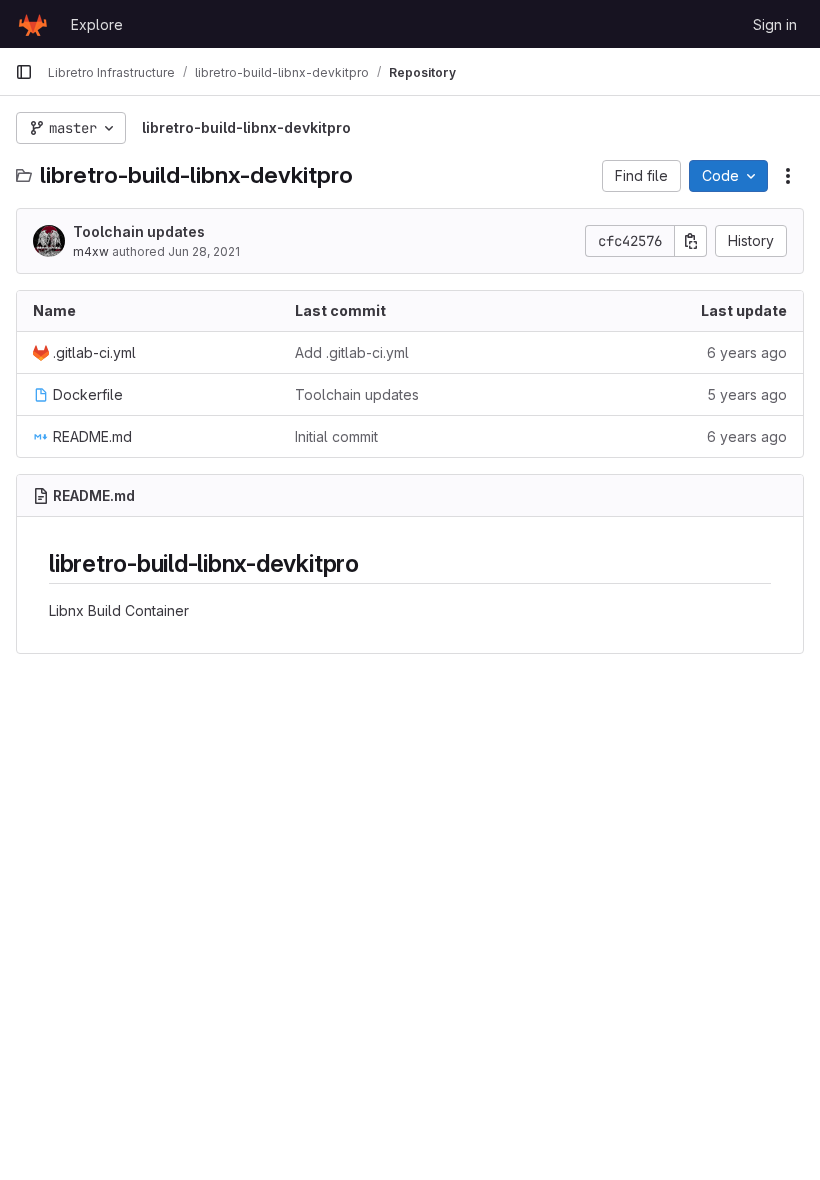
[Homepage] (33, 24)
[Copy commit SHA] (691, 241)
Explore (97, 24)
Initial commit (336, 436)
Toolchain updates (139, 231)
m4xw (91, 251)
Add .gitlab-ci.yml (352, 352)
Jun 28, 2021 (204, 251)
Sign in (775, 24)
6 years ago (747, 352)
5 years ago (747, 394)
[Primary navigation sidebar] (24, 72)
